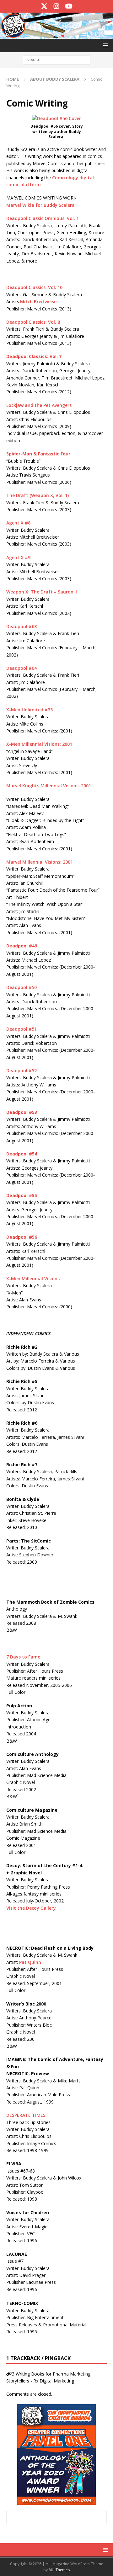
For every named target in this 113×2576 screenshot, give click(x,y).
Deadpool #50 (22, 987)
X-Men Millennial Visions (33, 1279)
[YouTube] (69, 6)
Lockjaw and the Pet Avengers (39, 405)
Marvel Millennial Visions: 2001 (40, 862)
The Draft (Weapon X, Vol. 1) (38, 495)
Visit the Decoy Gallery (31, 1908)
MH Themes (59, 2570)
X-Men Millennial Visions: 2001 (39, 744)
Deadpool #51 (22, 1029)
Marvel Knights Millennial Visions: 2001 (49, 786)
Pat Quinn (30, 1962)
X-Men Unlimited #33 (30, 710)
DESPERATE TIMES (26, 2115)
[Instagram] (57, 6)
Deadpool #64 (22, 668)
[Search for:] (57, 60)
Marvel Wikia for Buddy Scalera (40, 205)
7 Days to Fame (23, 1657)
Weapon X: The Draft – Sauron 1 (42, 592)
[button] (104, 45)
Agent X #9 (18, 557)
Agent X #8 (18, 523)
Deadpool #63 (22, 626)
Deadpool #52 (22, 1071)
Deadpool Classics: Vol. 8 (33, 322)
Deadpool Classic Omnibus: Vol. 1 (43, 218)
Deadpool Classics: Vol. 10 (34, 287)
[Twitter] (44, 6)
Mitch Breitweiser (39, 301)
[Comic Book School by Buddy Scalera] (56, 35)
